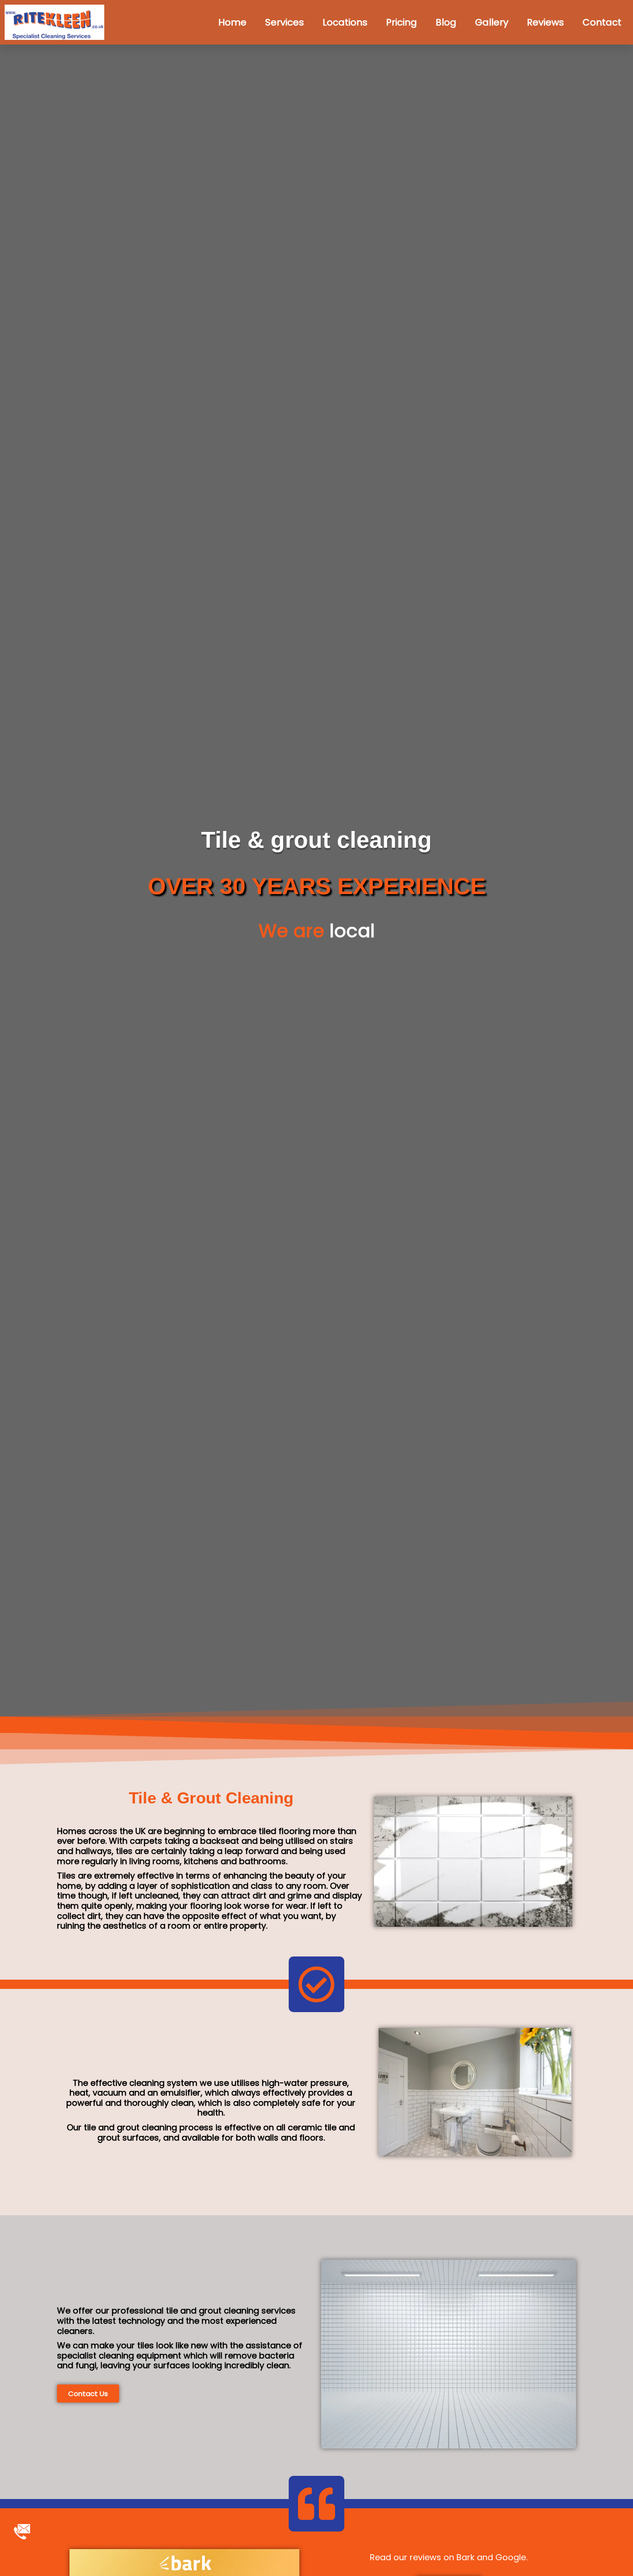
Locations (345, 22)
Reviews (545, 22)
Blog (446, 22)
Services (285, 22)
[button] (88, 2394)
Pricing (402, 22)
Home (232, 22)
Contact (602, 22)
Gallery (492, 22)
